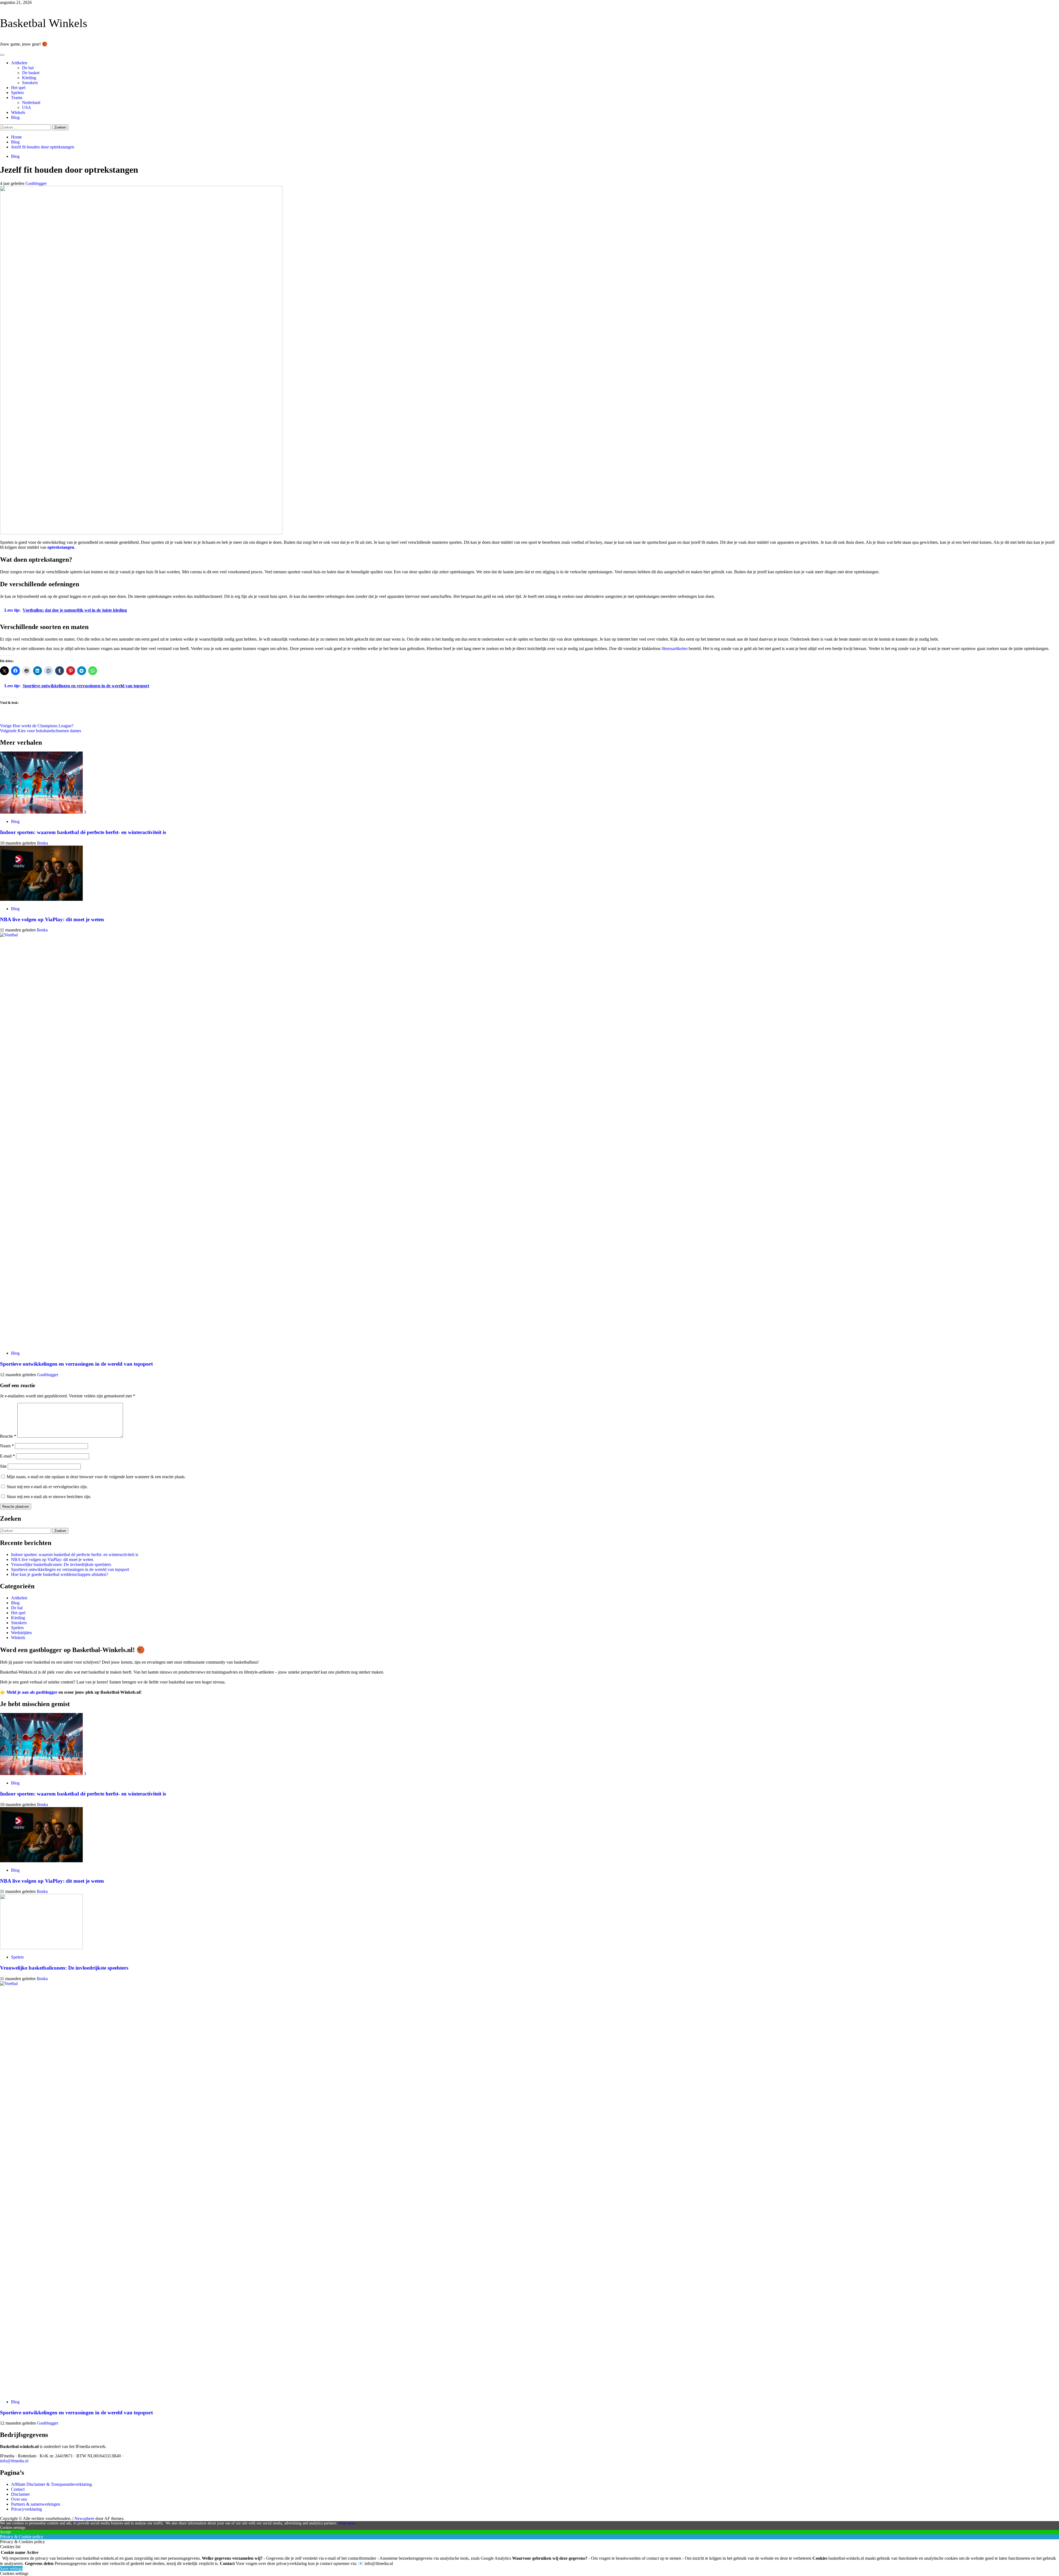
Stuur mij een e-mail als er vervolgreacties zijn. (47, 1487)
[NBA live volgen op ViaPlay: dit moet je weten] (41, 899)
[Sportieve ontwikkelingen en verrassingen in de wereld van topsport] (414, 935)
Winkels (18, 112)
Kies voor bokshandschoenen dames (41, 731)
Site (3, 1466)
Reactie (8, 1436)
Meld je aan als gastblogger (32, 1692)
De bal (28, 68)
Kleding (29, 78)
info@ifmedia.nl (14, 2461)
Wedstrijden (21, 1633)
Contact (18, 2489)
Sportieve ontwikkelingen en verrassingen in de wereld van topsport (76, 1364)
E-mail (7, 1456)
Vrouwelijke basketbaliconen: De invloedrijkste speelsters (61, 1564)
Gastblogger (36, 183)
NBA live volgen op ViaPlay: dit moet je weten (52, 919)
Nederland (31, 102)
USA (27, 107)
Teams (17, 98)
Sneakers (30, 83)
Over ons (19, 2499)
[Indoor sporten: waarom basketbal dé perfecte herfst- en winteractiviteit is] (42, 812)
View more (347, 2523)
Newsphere (84, 2518)
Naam (7, 1446)
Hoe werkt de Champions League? (37, 726)
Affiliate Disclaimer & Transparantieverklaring (51, 2484)
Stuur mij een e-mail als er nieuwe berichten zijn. (49, 1497)
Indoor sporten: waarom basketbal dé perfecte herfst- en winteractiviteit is (83, 832)
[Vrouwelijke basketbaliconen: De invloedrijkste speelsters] (41, 1948)
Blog (15, 117)
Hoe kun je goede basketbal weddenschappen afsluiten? (60, 1574)
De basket (31, 73)
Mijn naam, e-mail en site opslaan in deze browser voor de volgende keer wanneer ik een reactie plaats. (96, 1477)
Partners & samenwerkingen (36, 2504)
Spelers (17, 93)
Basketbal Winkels (44, 23)
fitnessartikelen (675, 648)
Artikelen (19, 63)
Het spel (18, 88)
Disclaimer (20, 2494)
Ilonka (42, 843)
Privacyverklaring (26, 2509)
